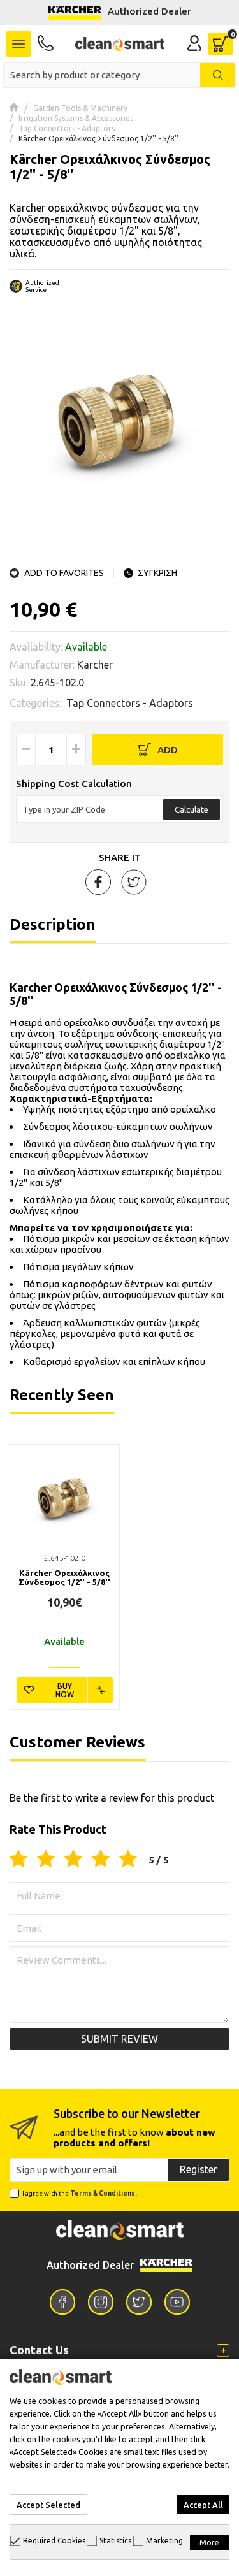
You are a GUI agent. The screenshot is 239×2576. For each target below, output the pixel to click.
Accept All (203, 2505)
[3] (73, 1860)
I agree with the (80, 2193)
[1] (18, 1860)
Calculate (192, 809)
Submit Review (119, 2039)
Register (199, 2169)
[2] (46, 1860)
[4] (101, 1860)
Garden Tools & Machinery (80, 108)
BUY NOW (65, 1690)
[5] (128, 1860)
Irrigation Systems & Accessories (76, 118)
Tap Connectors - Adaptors (67, 128)
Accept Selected (48, 2505)
